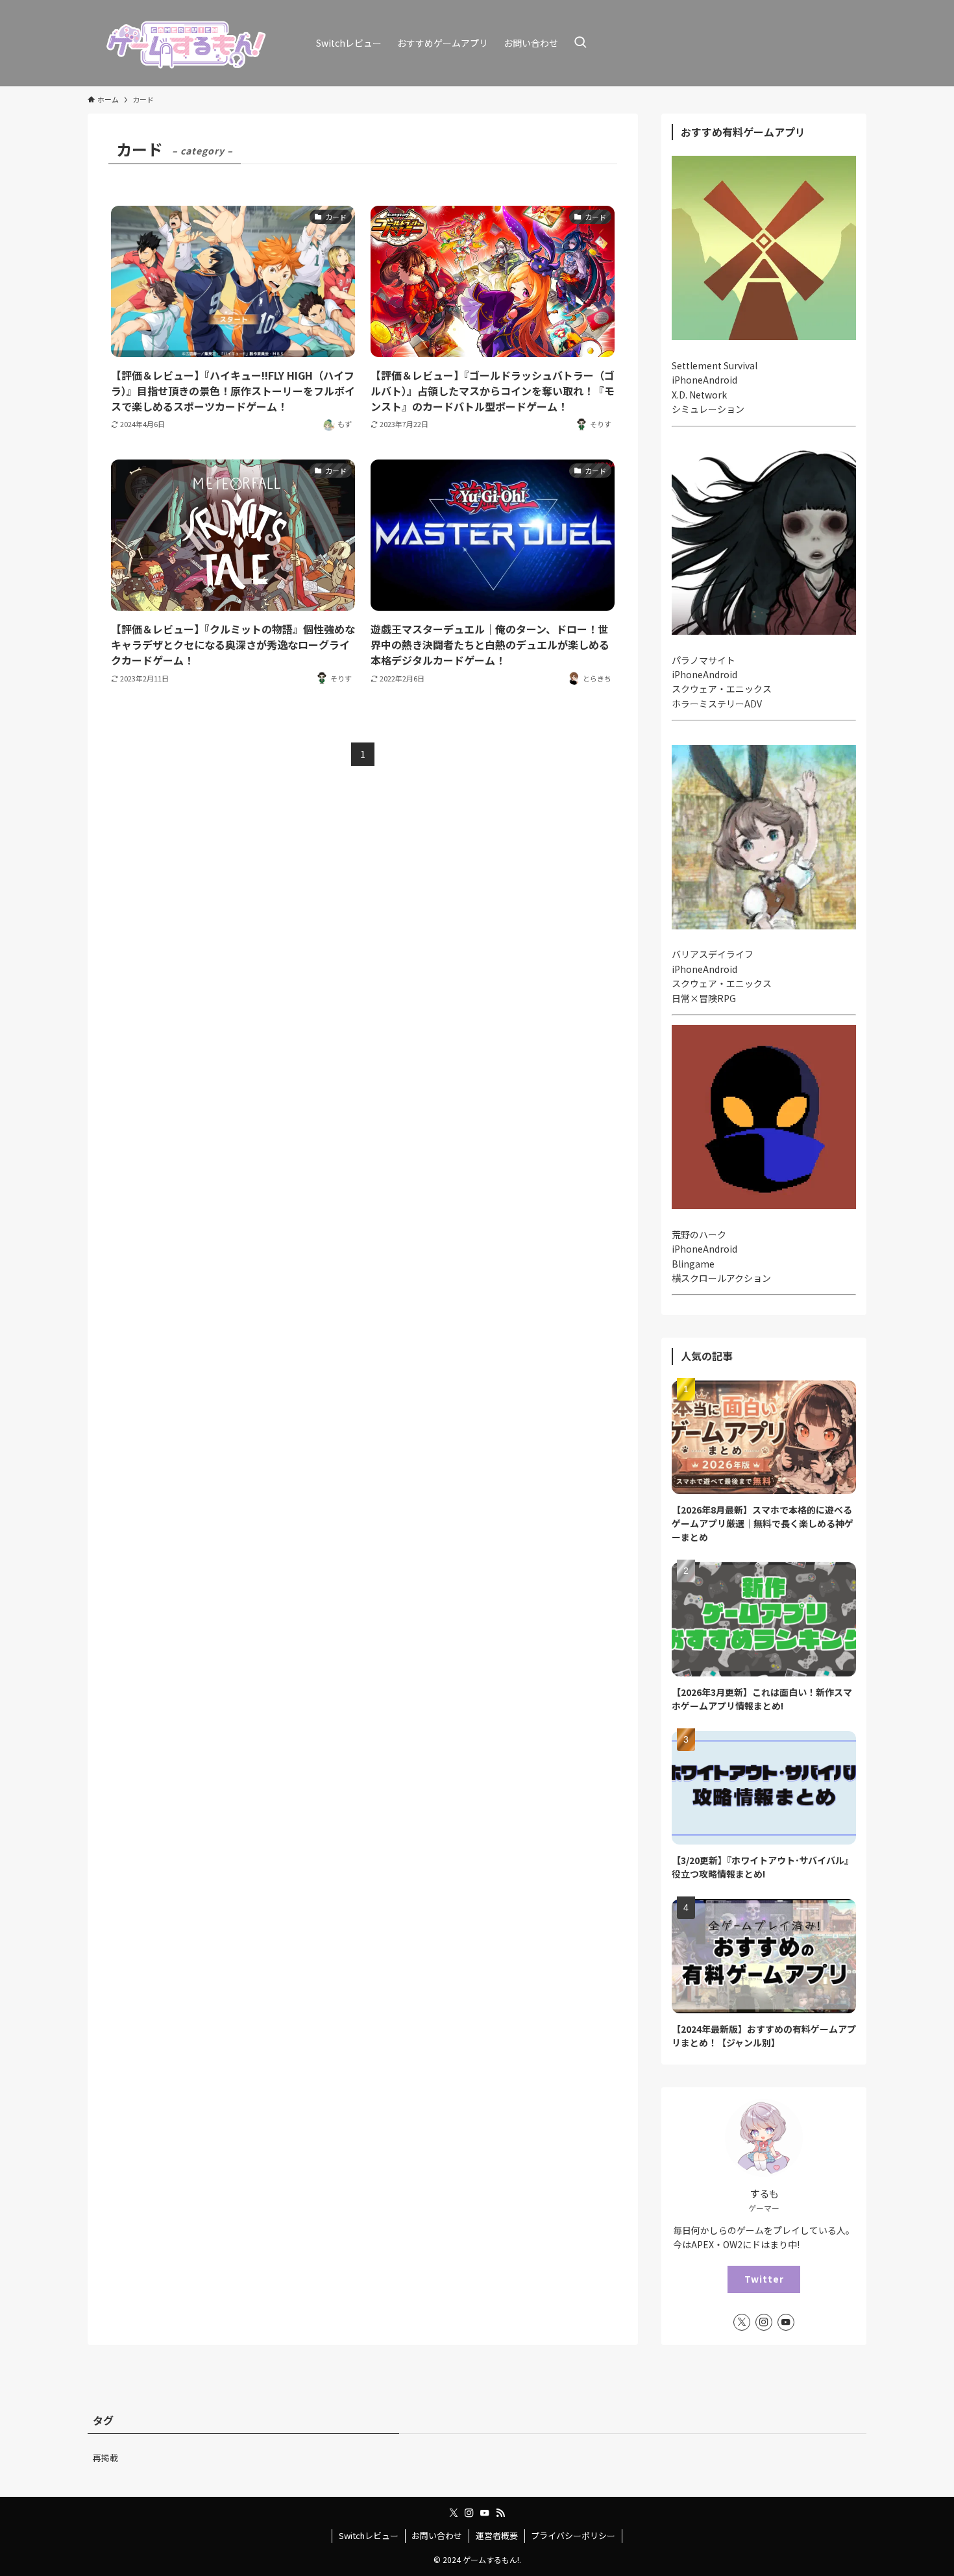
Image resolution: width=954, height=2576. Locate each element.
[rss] (500, 2513)
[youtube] (786, 2322)
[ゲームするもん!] (185, 43)
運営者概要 (497, 2535)
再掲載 (105, 2458)
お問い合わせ (437, 2535)
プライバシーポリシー (573, 2535)
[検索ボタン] (580, 43)
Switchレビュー (369, 2535)
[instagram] (764, 2322)
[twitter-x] (742, 2322)
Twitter (764, 2279)
